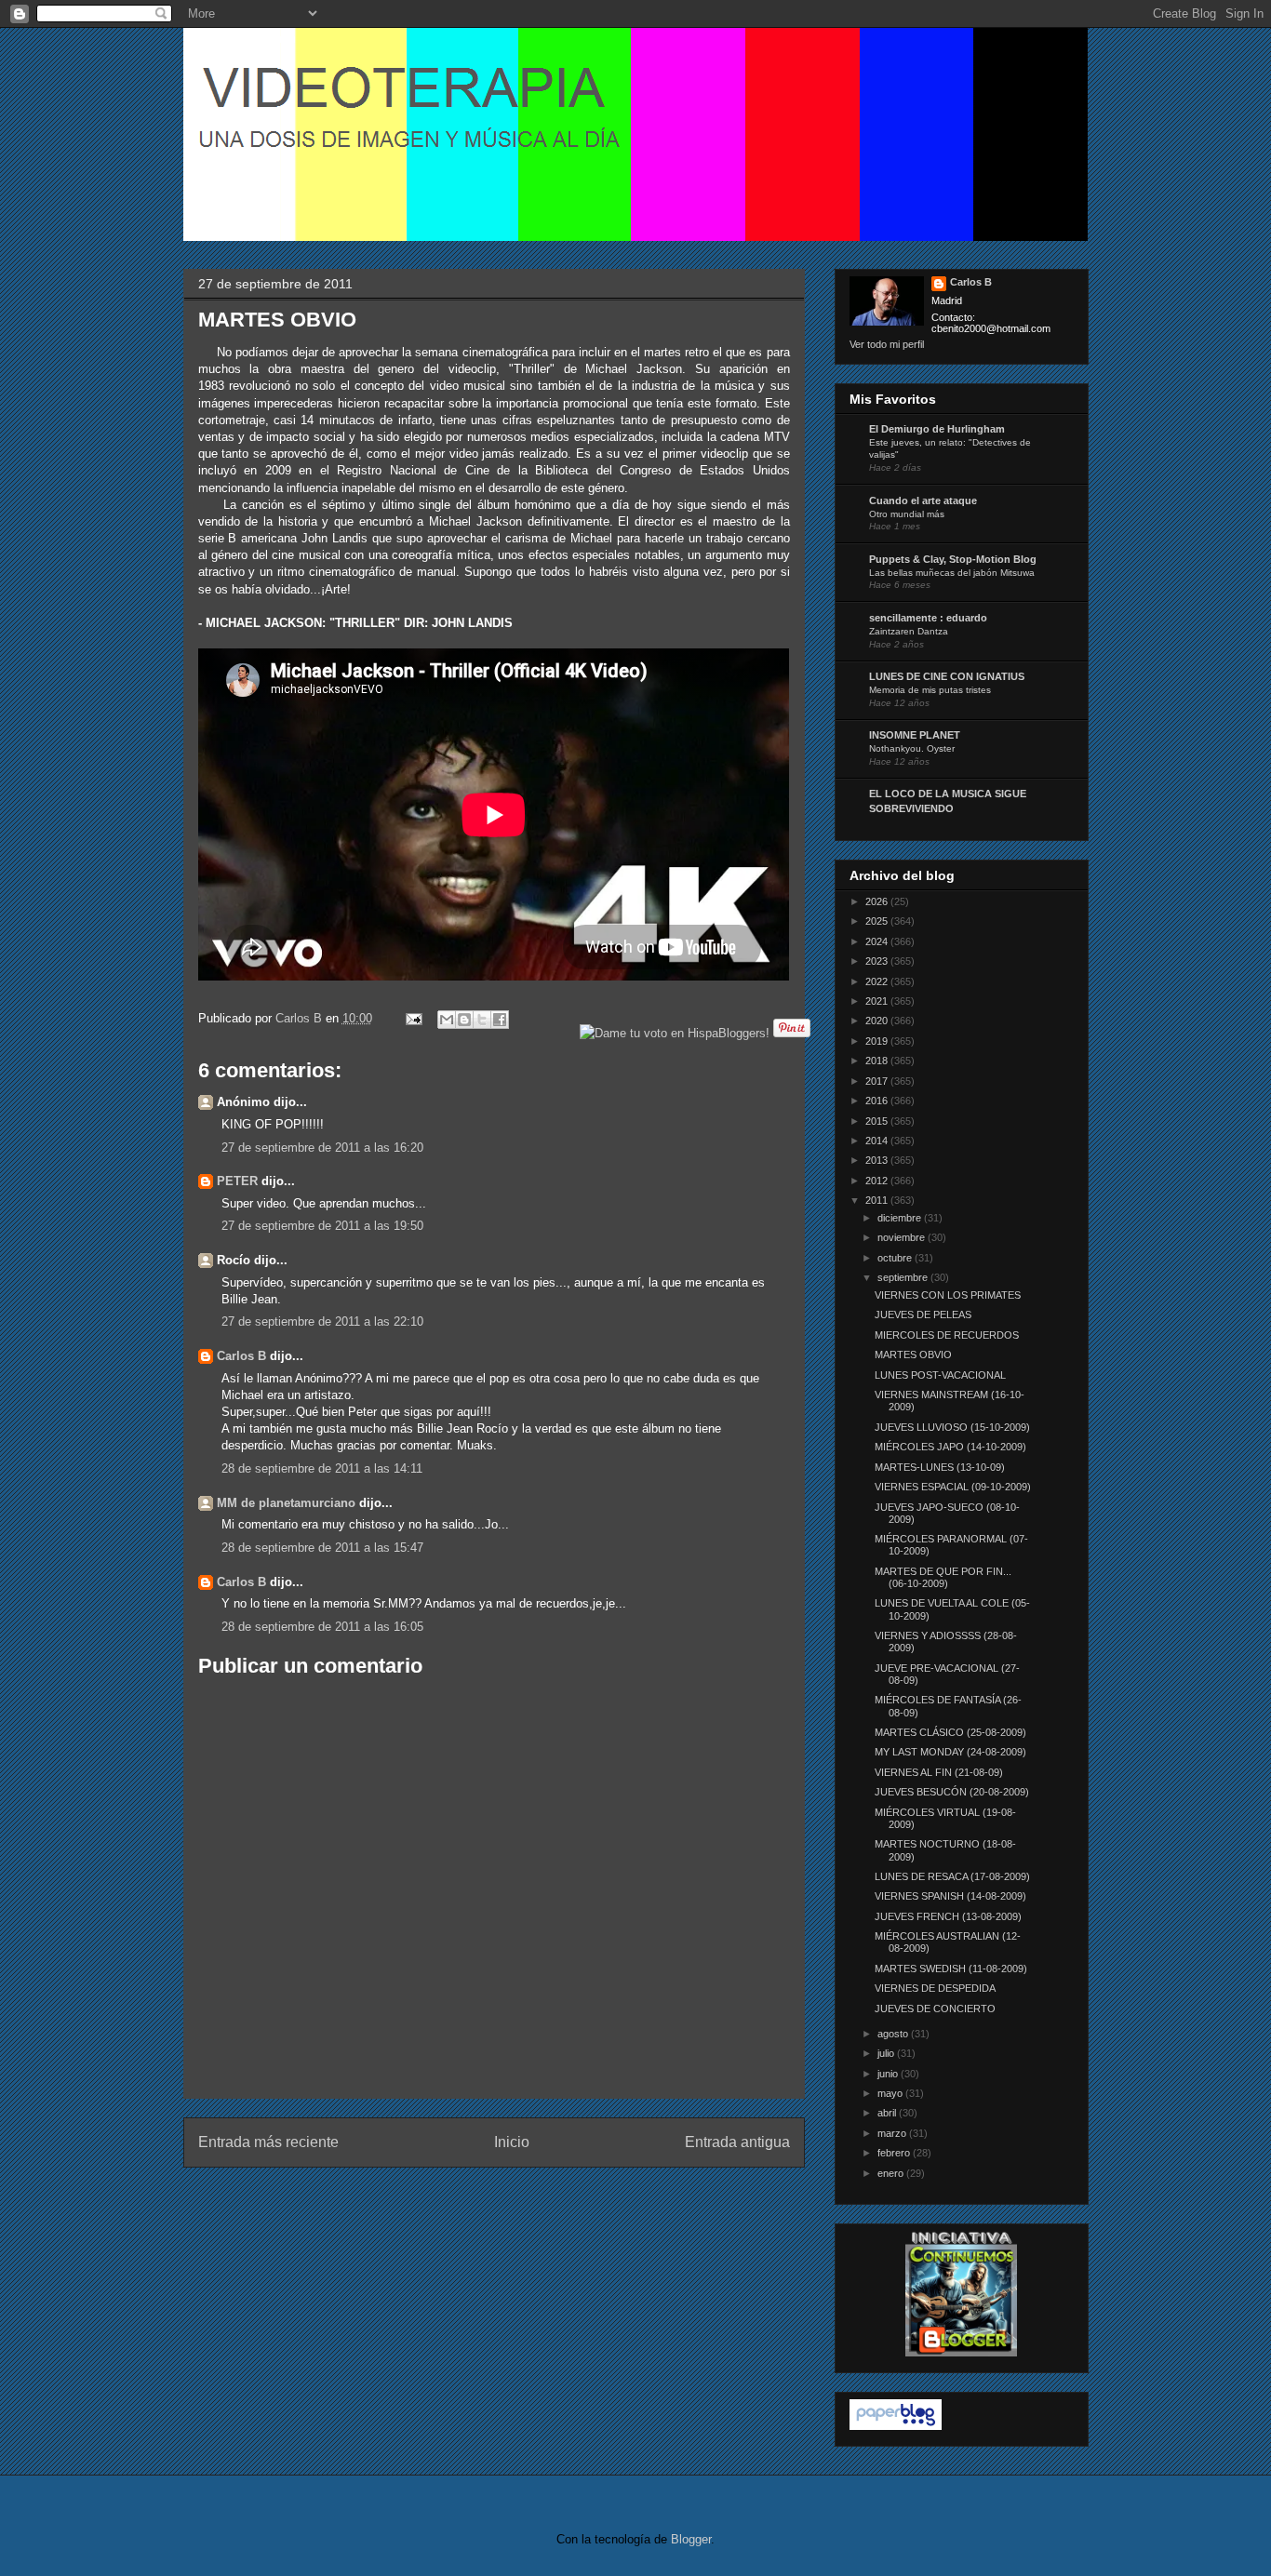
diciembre (901, 1218)
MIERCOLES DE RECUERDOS (947, 1335)
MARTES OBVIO (913, 1355)
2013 (878, 1160)
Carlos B (301, 1018)
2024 (878, 941)
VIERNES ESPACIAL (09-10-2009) (953, 1487)
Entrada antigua (737, 2142)
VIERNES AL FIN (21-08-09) (939, 1772)
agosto (894, 2034)
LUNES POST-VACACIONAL (940, 1375)
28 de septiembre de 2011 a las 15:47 (322, 1548)
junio (889, 2074)
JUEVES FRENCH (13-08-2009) (948, 1916)
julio (887, 2053)
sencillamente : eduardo (928, 618)
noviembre (903, 1237)
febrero (895, 2153)
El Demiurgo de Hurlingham (937, 429)
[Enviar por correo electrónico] (447, 1020)
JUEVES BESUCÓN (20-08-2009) (952, 1792)
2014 (878, 1141)
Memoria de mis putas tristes (930, 690)
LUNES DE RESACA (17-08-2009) (952, 1876)
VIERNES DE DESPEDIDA (935, 1988)
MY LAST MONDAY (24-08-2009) (950, 1752)
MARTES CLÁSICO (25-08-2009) (950, 1732)
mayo (891, 2093)
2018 (878, 1061)
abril (888, 2113)
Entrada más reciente (268, 2142)
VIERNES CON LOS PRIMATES (948, 1295)
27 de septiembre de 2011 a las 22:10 (322, 1321)
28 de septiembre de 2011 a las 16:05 (322, 1627)
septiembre (904, 1277)
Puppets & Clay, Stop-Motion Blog (953, 559)
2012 (878, 1181)
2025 (878, 921)
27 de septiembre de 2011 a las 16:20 (322, 1148)
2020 (878, 1021)
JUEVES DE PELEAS (923, 1315)
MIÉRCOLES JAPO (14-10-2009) (950, 1447)
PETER (237, 1181)
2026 (878, 901)
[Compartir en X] (482, 1020)
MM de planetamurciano (286, 1503)
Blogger (691, 2539)
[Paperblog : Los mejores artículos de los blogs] (896, 2426)
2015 (878, 1121)
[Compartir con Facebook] (500, 1020)
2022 (878, 981)
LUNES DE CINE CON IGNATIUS (947, 676)
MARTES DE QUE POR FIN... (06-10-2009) (943, 1577)
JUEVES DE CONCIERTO (935, 2009)
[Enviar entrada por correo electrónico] (414, 1018)
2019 (878, 1041)
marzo (893, 2133)
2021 (878, 1001)
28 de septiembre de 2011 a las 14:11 (322, 1468)
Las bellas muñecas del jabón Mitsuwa (952, 573)
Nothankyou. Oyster (912, 748)
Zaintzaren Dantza (909, 631)
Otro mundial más (907, 514)
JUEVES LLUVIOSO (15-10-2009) (952, 1427)
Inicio (512, 2142)
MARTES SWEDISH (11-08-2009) (951, 1969)
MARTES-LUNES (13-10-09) (940, 1467)
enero (892, 2173)
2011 (878, 1200)
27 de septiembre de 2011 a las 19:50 (322, 1226)
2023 (878, 961)
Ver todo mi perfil (887, 344)
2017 (878, 1081)
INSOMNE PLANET (915, 735)
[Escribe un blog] (464, 1020)
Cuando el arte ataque (923, 501)
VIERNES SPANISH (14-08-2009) (950, 1896)
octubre (896, 1258)
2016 (878, 1101)
